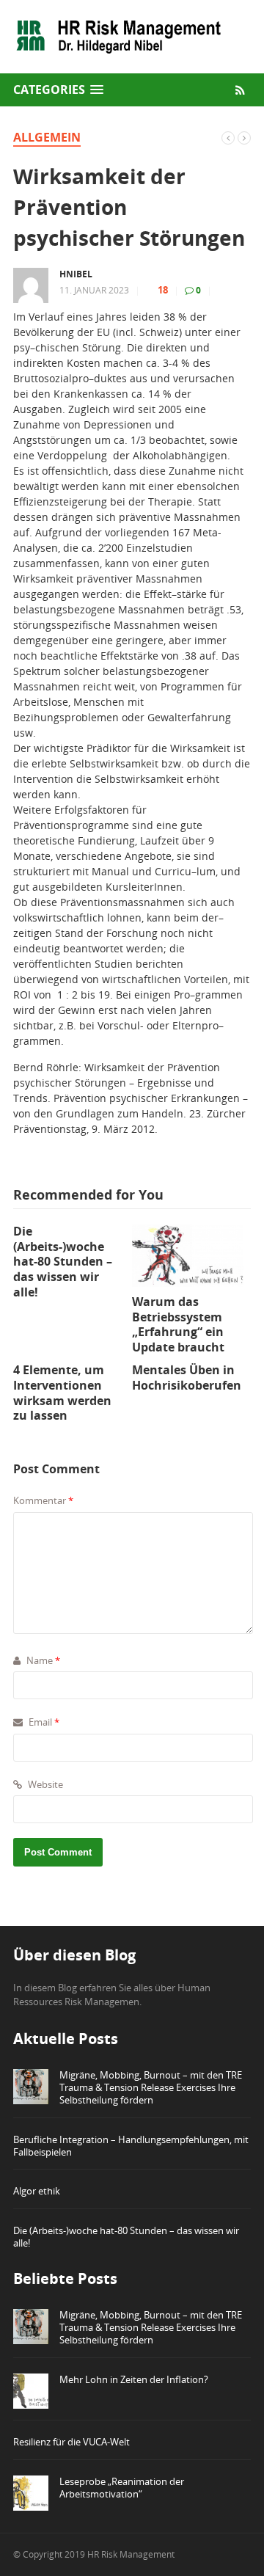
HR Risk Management (131, 2554)
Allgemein (47, 137)
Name (42, 1660)
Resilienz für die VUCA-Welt (71, 2442)
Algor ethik (37, 2191)
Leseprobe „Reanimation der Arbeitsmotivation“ (122, 2488)
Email (43, 1722)
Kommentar (43, 1500)
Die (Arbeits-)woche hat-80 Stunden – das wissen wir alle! (126, 2237)
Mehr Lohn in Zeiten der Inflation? (134, 2379)
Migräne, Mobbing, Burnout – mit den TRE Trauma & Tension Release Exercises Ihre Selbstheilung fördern (151, 2087)
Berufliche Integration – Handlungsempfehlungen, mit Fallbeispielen (131, 2146)
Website (44, 1784)
